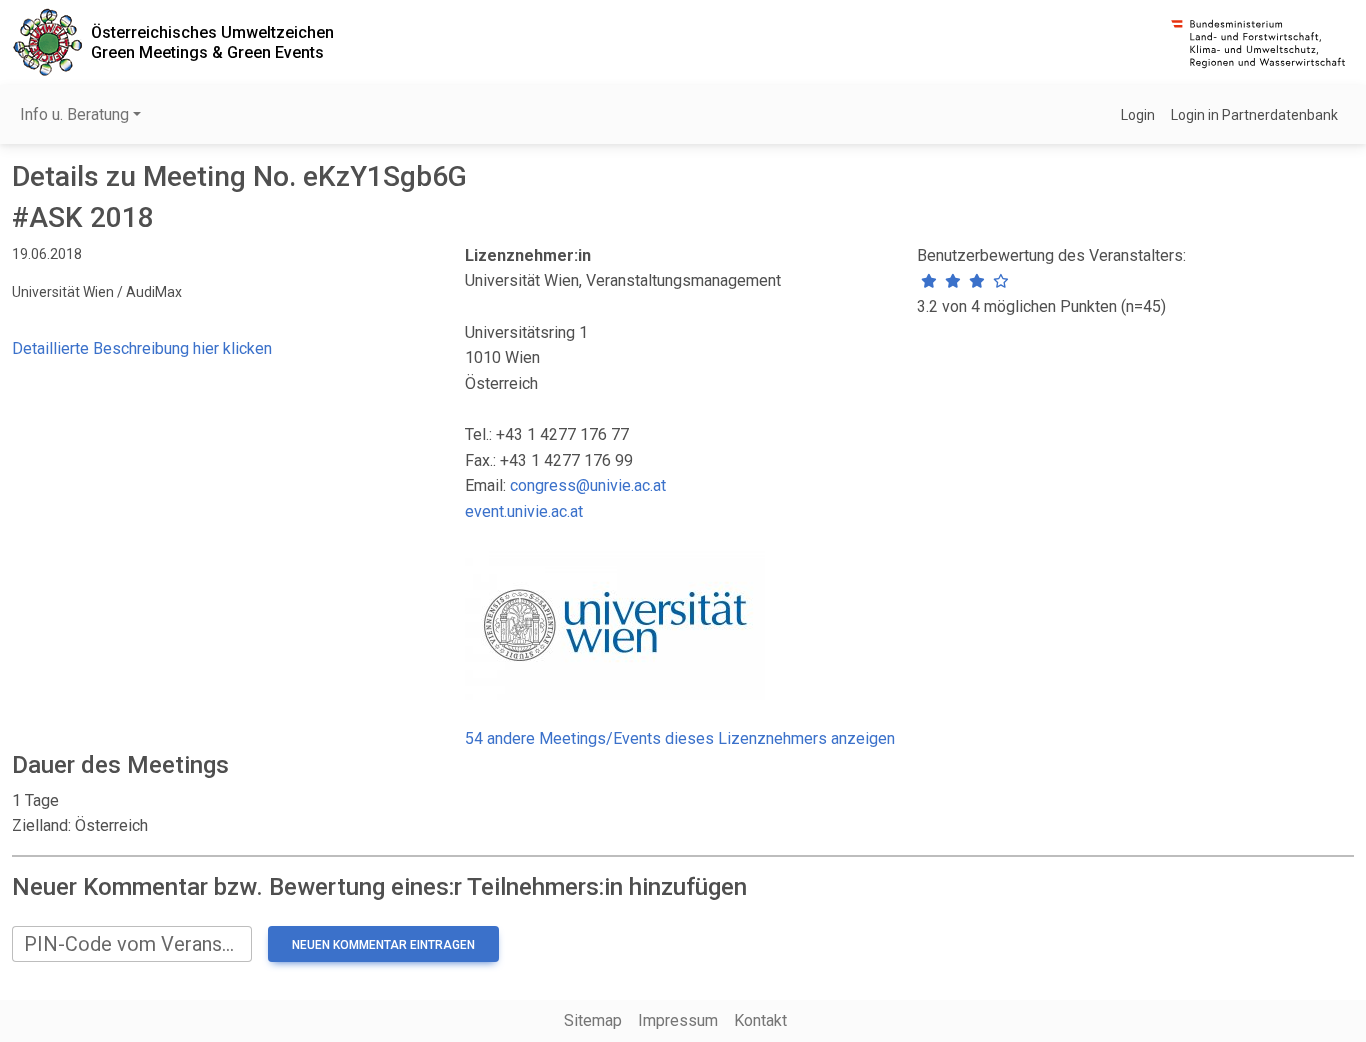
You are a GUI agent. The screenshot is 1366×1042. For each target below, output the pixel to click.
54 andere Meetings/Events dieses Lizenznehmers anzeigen (680, 738)
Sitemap (593, 1020)
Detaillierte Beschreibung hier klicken (142, 348)
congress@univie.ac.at (588, 485)
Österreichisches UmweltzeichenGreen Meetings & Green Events (212, 42)
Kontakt (760, 1020)
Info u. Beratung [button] (74, 114)
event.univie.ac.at (524, 511)
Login (1138, 115)
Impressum (678, 1020)
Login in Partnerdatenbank (1254, 115)
